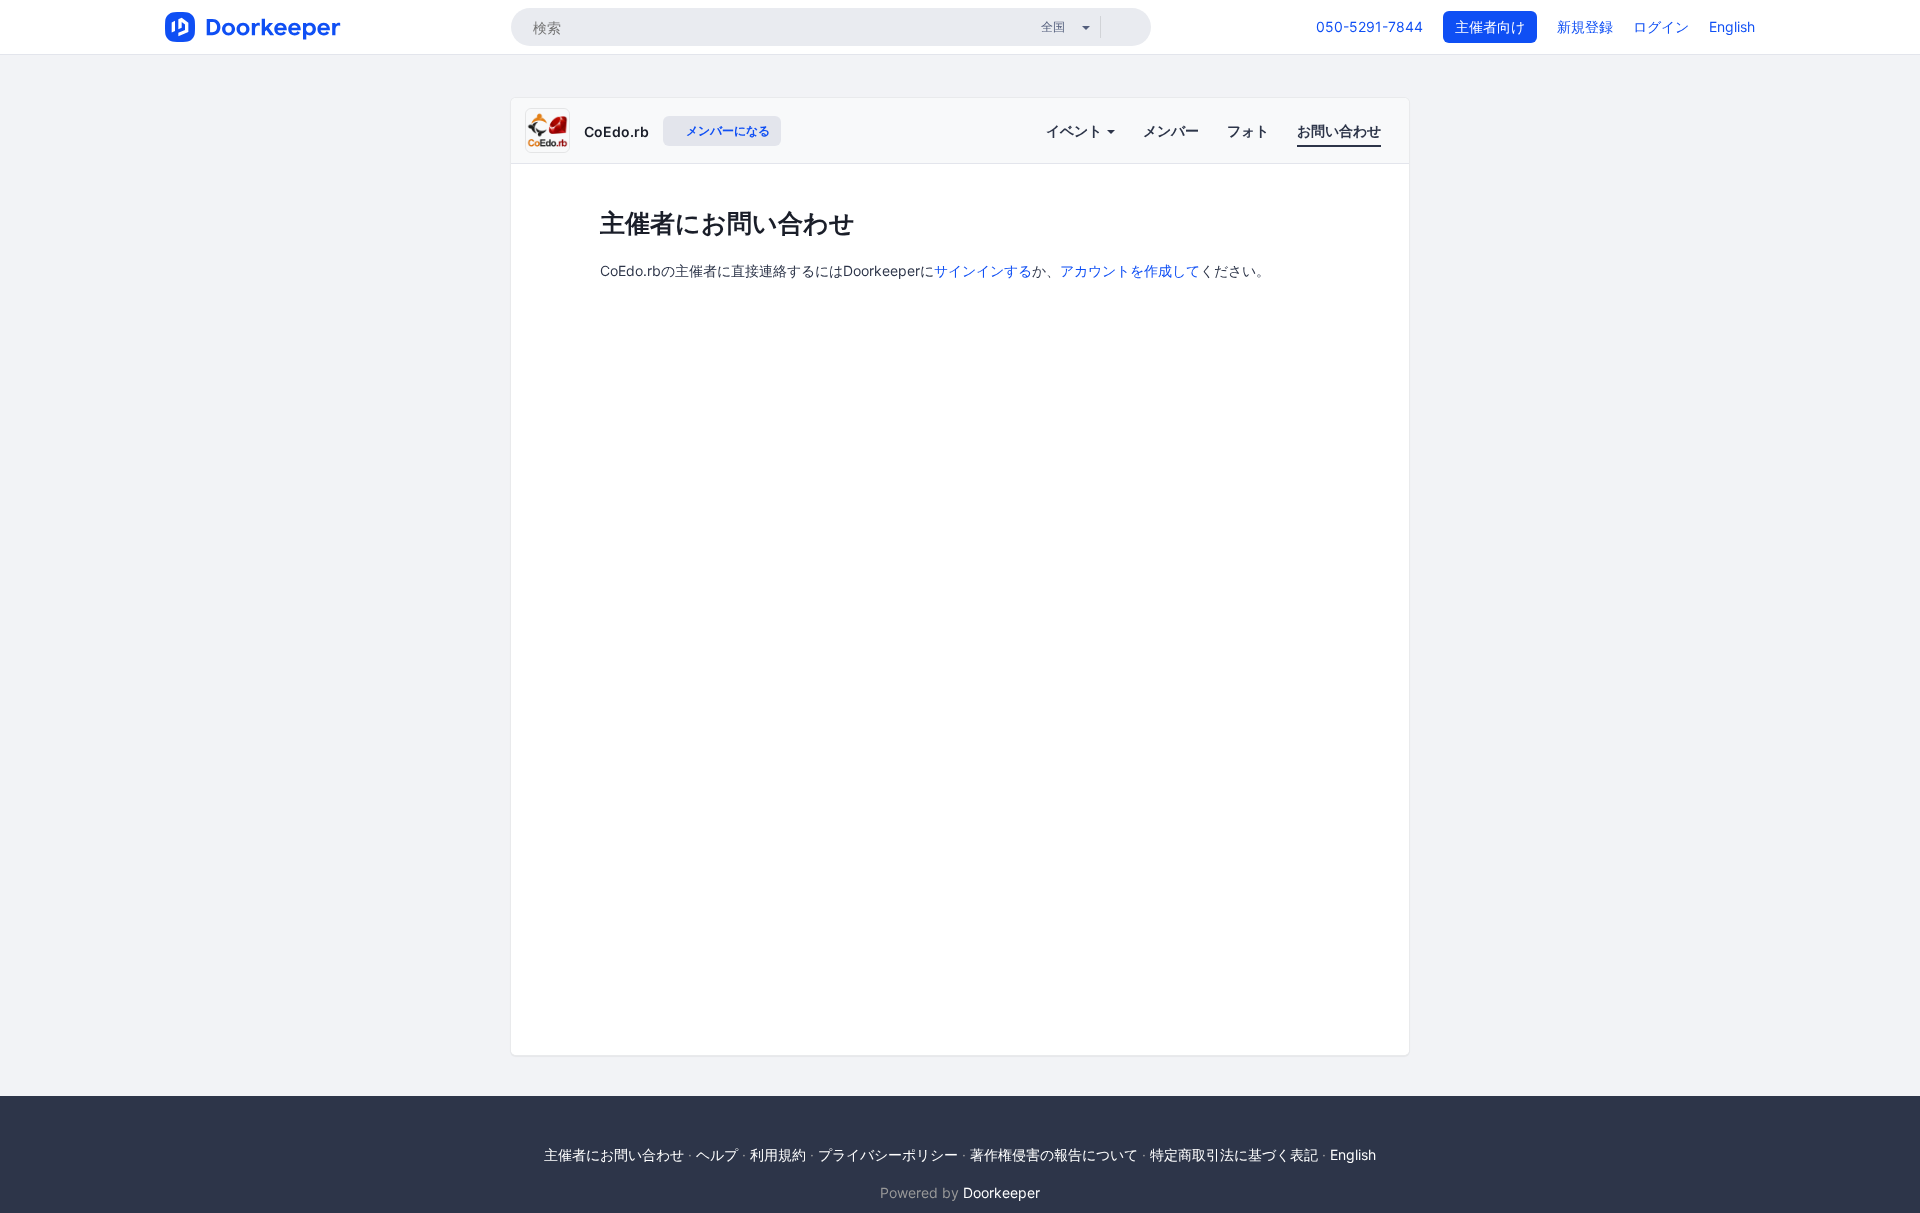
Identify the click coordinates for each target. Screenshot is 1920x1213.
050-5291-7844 (1369, 26)
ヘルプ (717, 1154)
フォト (1248, 130)
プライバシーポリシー (888, 1154)
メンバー (1171, 130)
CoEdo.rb (616, 131)
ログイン (1661, 26)
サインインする (983, 270)
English (1732, 26)
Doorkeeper (1001, 1192)
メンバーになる (726, 130)
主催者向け (1490, 26)
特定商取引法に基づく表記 (1234, 1154)
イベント (1075, 130)
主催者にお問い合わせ (614, 1154)
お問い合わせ (1339, 130)
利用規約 (778, 1154)
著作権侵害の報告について (1054, 1154)
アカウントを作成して (1130, 270)
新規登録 (1585, 26)
